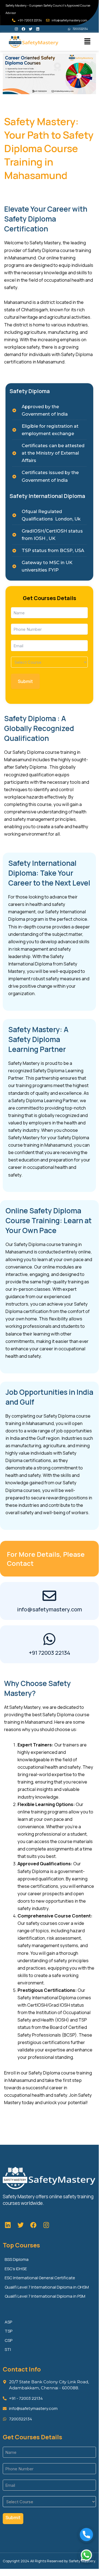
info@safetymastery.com (49, 1609)
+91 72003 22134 (49, 1653)
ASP (8, 2322)
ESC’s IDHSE (16, 2269)
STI (8, 2349)
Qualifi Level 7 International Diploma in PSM (45, 2296)
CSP (9, 2340)
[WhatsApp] (86, 2555)
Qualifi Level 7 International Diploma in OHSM (47, 2287)
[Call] (86, 2535)
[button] (87, 42)
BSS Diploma (17, 2259)
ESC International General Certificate (40, 2278)
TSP (9, 2331)
